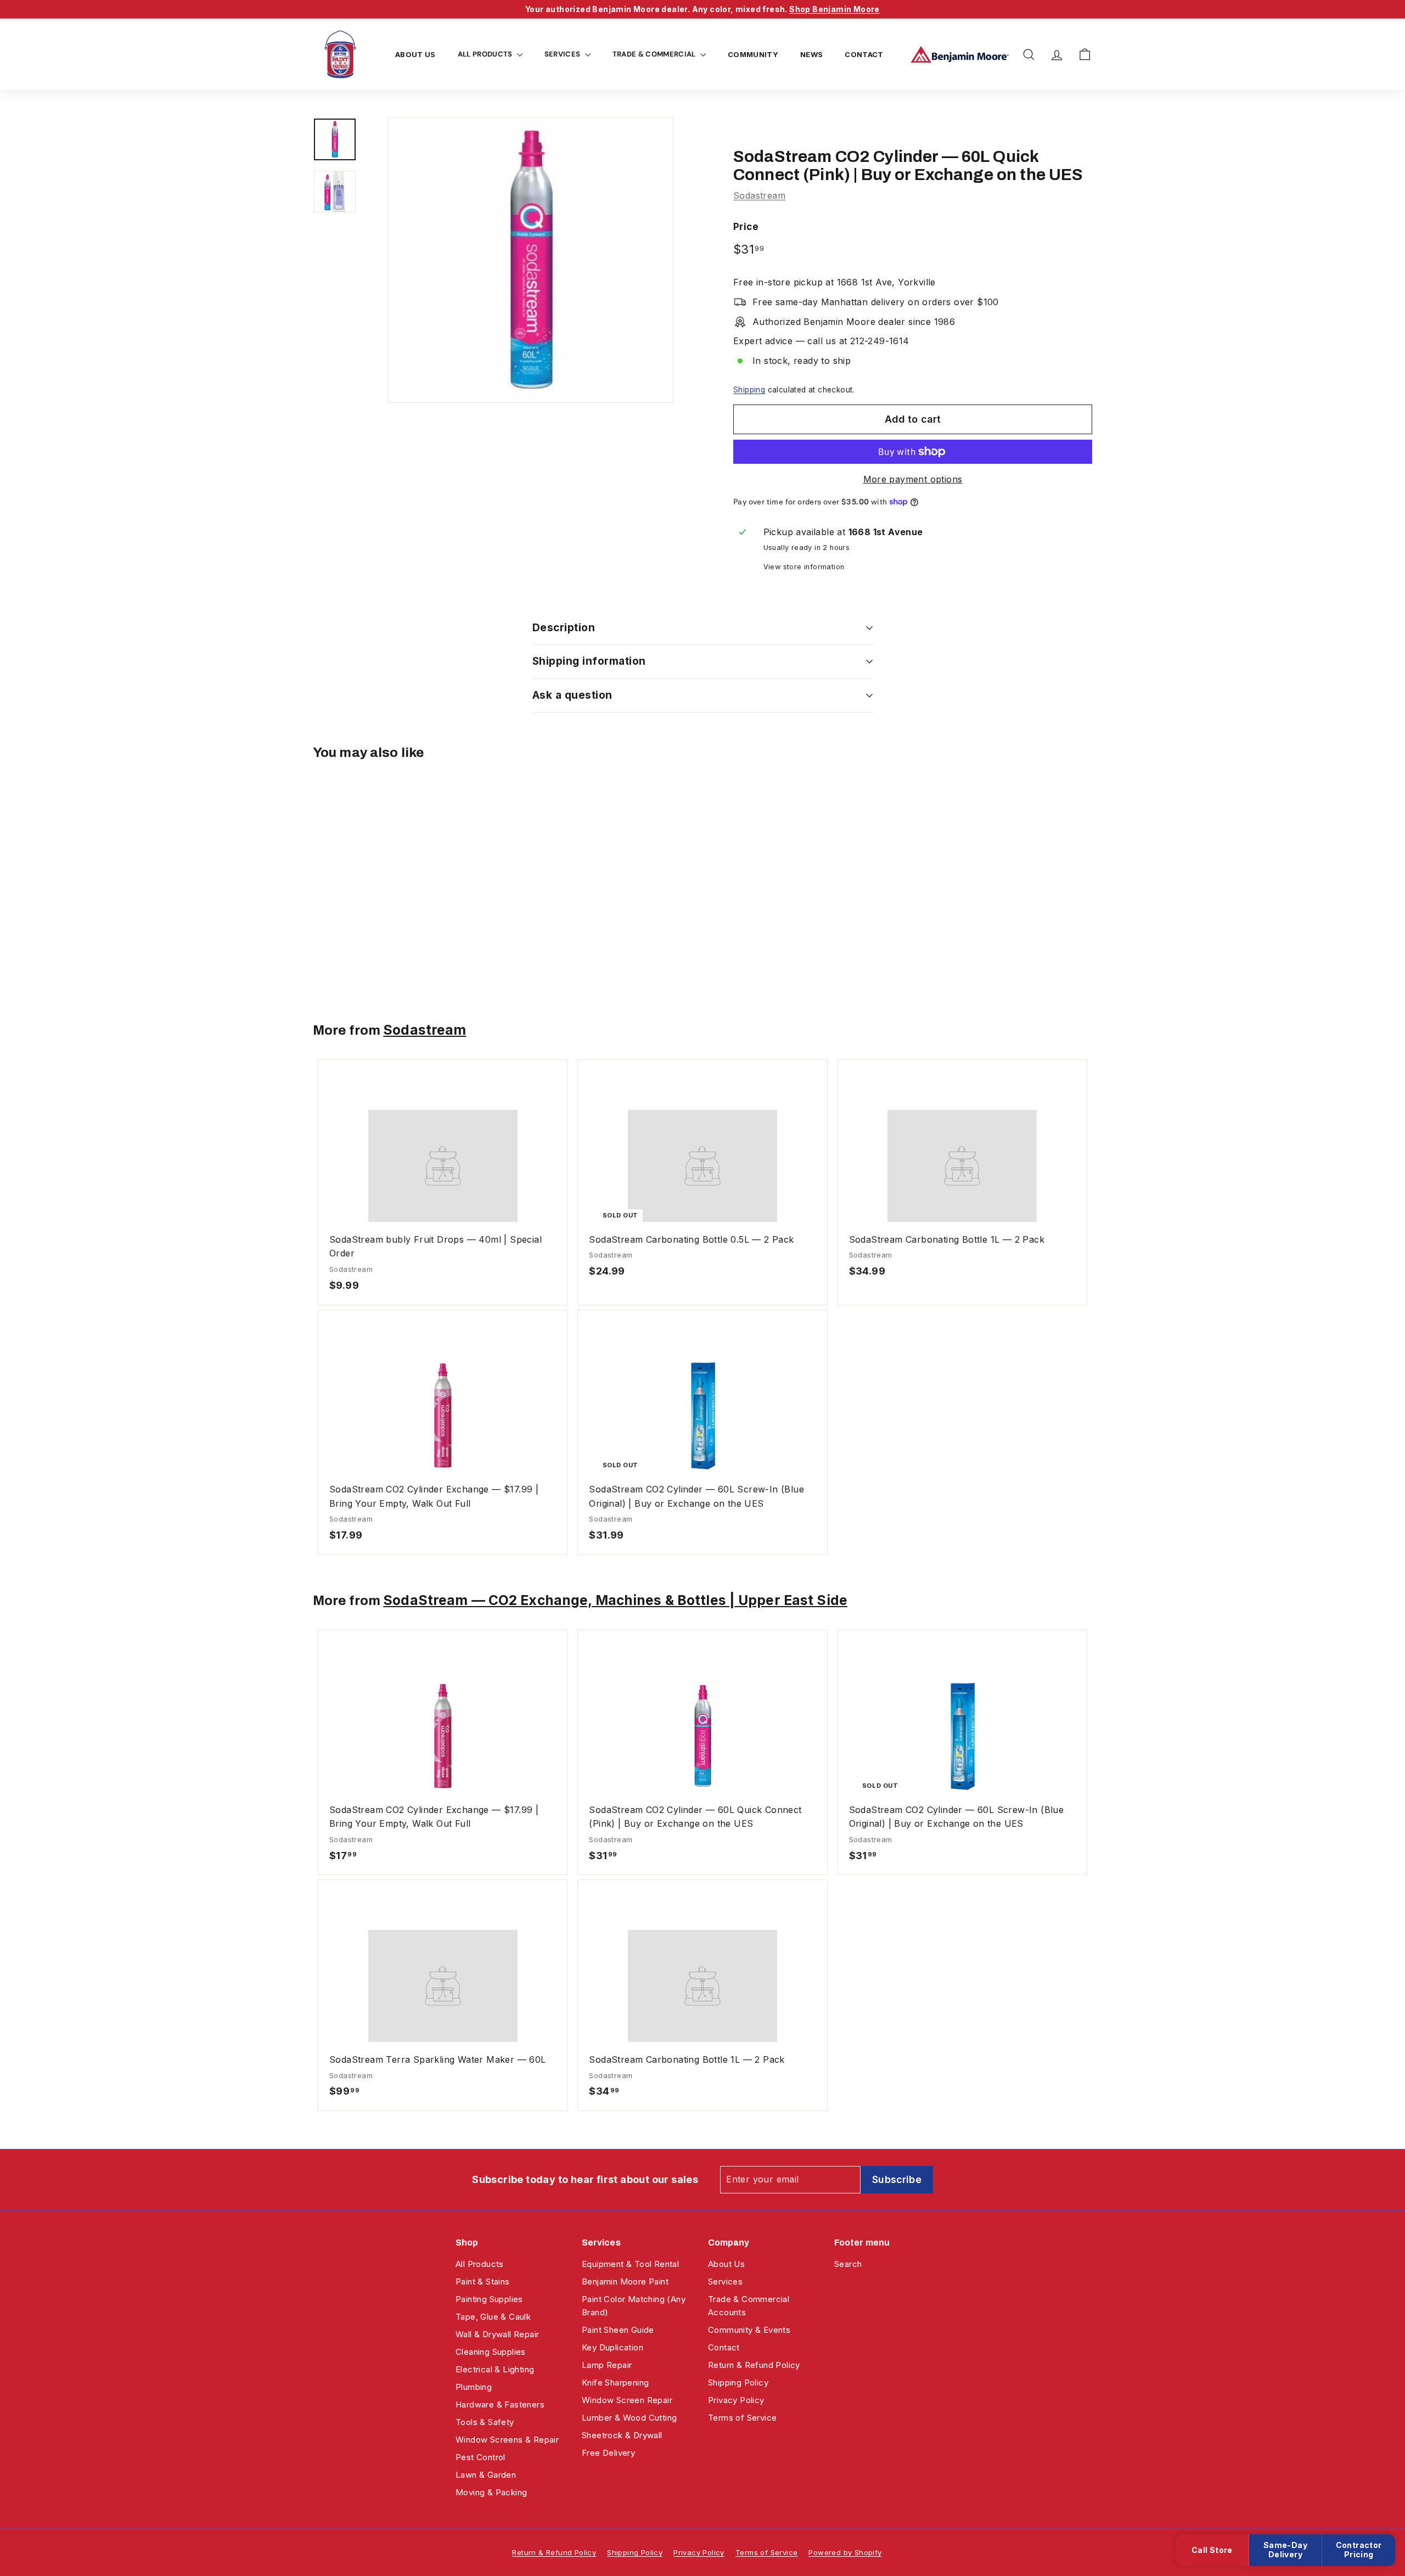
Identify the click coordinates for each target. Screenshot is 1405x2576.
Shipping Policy (738, 2383)
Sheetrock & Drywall (622, 2435)
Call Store (1212, 2550)
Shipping (749, 390)
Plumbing (474, 2387)
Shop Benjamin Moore (834, 9)
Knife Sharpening (615, 2383)
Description (564, 628)
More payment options (913, 479)
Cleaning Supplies (491, 2352)
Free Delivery (608, 2453)
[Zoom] (531, 260)
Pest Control (480, 2457)
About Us (415, 54)
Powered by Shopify (845, 2552)
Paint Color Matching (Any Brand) (634, 2306)
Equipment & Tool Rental (630, 2264)
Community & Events (749, 2330)
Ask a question (572, 695)
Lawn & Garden (486, 2475)
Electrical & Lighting (495, 2369)
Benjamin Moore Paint (625, 2282)
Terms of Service (742, 2418)
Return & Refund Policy (754, 2365)
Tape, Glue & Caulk (493, 2317)
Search (848, 2264)
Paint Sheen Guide (618, 2330)
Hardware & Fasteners (500, 2404)
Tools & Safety (485, 2422)
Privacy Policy (736, 2400)
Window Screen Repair (627, 2400)
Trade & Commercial (655, 54)
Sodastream (759, 195)
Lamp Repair (607, 2365)
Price (746, 227)
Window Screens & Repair (507, 2440)
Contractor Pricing (1359, 2550)
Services (563, 54)
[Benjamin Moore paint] (960, 54)
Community (753, 54)
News (811, 54)
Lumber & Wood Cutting (629, 2418)
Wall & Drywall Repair (497, 2334)
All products (486, 54)
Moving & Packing (491, 2492)
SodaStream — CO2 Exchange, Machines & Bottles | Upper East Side (615, 1600)
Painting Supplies (489, 2299)
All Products (480, 2264)
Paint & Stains (483, 2282)
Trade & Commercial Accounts (749, 2306)
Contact (864, 54)
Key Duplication (612, 2347)
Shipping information (589, 661)
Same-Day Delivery (1285, 2550)
